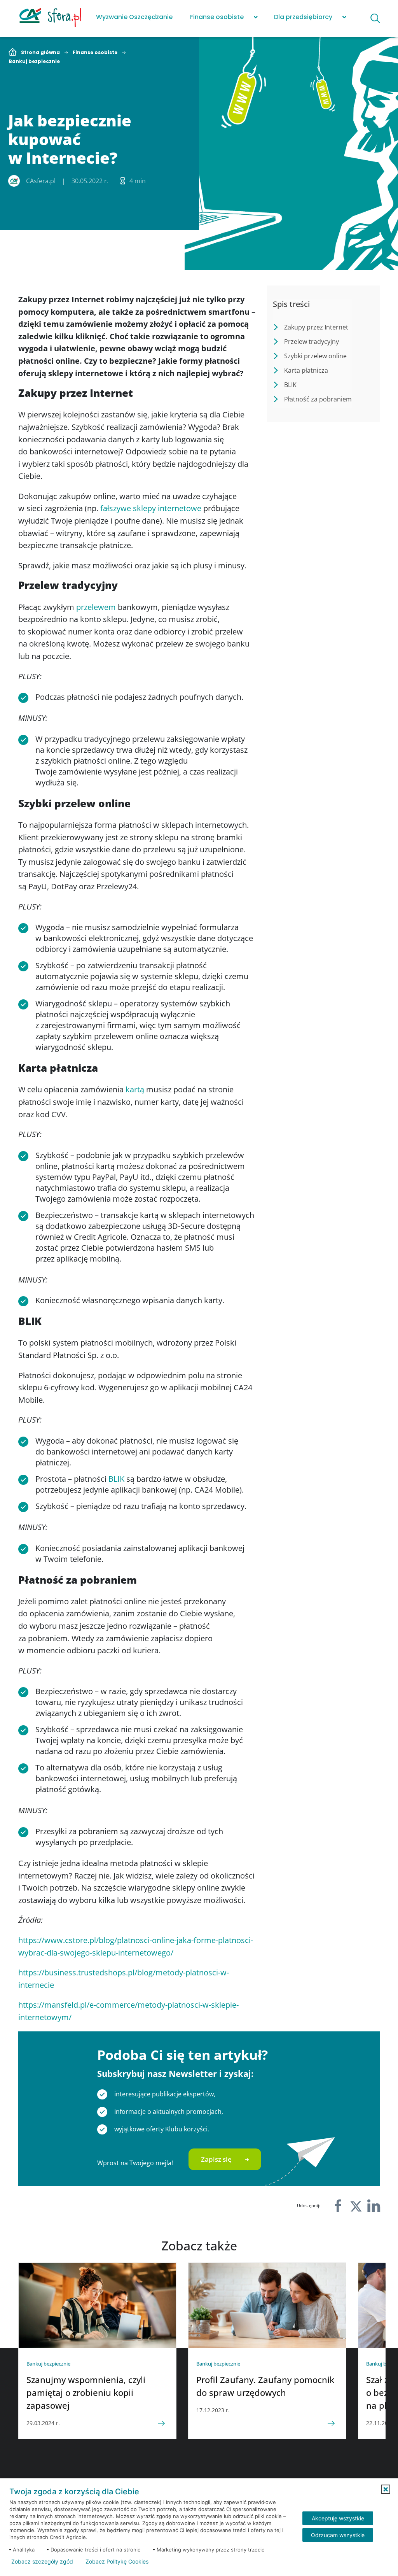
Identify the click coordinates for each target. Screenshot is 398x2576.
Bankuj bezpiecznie (34, 61)
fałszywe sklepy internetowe (151, 508)
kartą (135, 1089)
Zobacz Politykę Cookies (117, 2562)
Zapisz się (216, 2159)
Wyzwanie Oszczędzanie (134, 17)
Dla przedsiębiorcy (303, 17)
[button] (386, 2489)
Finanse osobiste (217, 17)
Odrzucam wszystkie (338, 2535)
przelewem (96, 607)
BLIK (116, 1479)
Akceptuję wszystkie (338, 2518)
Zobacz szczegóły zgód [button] (42, 2562)
